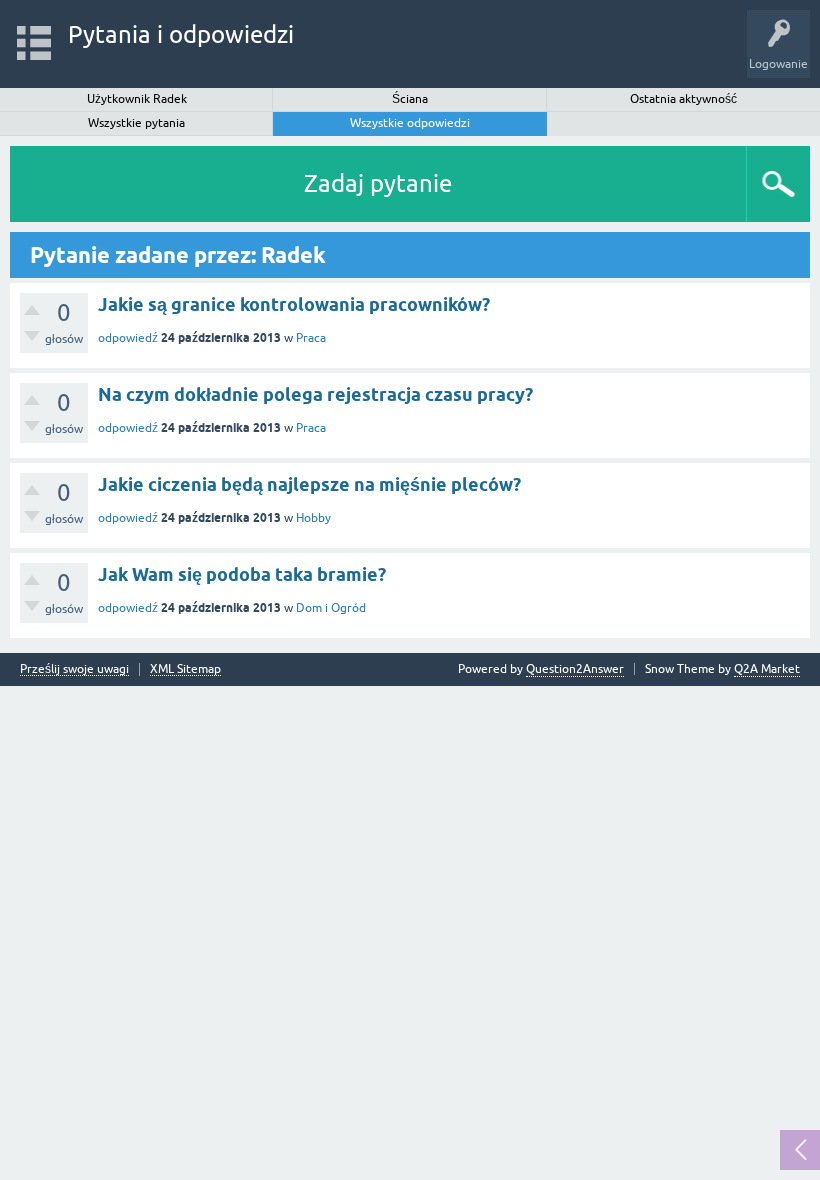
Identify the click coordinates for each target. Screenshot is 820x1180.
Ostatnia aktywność (683, 99)
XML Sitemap (185, 669)
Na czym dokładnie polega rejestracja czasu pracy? (315, 394)
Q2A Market (767, 669)
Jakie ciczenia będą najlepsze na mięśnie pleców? (309, 484)
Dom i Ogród (331, 608)
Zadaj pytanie (378, 183)
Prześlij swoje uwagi (74, 669)
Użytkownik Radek (137, 99)
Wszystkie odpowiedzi (410, 123)
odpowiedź (128, 338)
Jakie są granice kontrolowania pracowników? (294, 304)
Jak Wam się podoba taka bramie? (242, 574)
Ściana (410, 99)
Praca (311, 338)
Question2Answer (575, 669)
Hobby (313, 518)
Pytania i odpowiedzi (181, 34)
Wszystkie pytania (136, 123)
